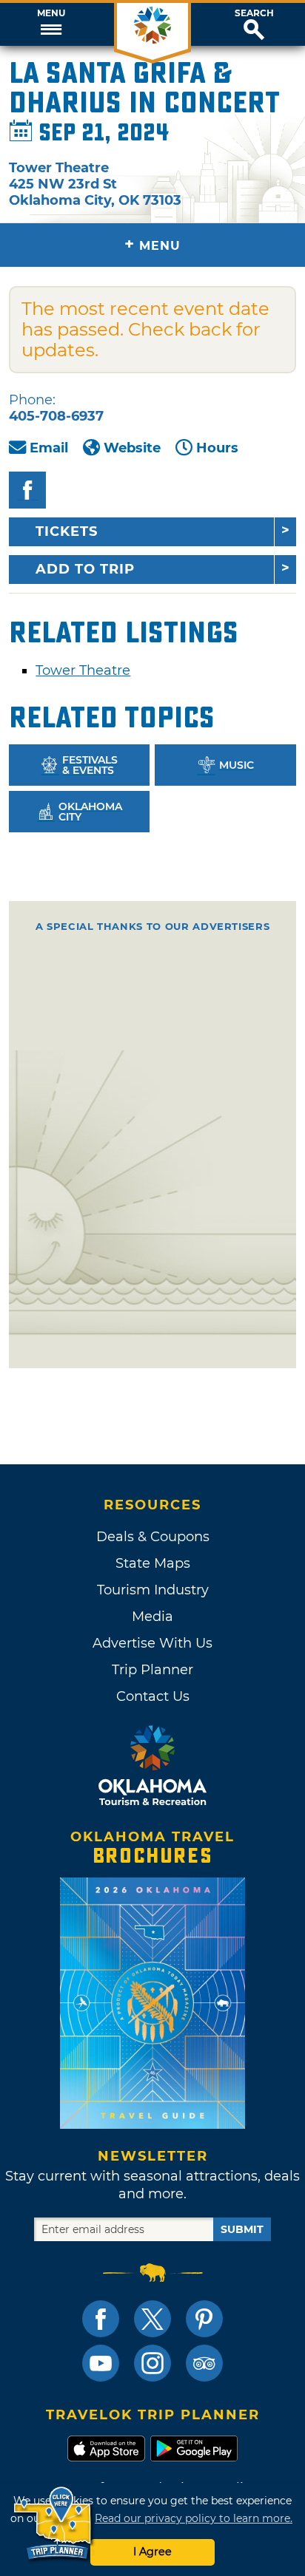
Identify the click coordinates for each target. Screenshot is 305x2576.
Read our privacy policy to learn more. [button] (194, 2518)
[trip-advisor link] (204, 2363)
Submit (242, 2229)
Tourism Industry (153, 1590)
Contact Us (153, 1696)
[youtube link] (101, 2363)
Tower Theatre (83, 670)
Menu (51, 13)
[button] (51, 24)
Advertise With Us (152, 1643)
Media (152, 1617)
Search (254, 13)
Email (49, 448)
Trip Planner (152, 1670)
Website (132, 448)
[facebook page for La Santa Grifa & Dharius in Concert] (27, 490)
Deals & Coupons (153, 1537)
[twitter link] (152, 2319)
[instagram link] (152, 2363)
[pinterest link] (204, 2319)
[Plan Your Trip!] (54, 2524)
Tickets (67, 531)
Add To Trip (85, 569)
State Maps (153, 1563)
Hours (217, 448)
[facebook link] (101, 2319)
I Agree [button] (152, 2552)
